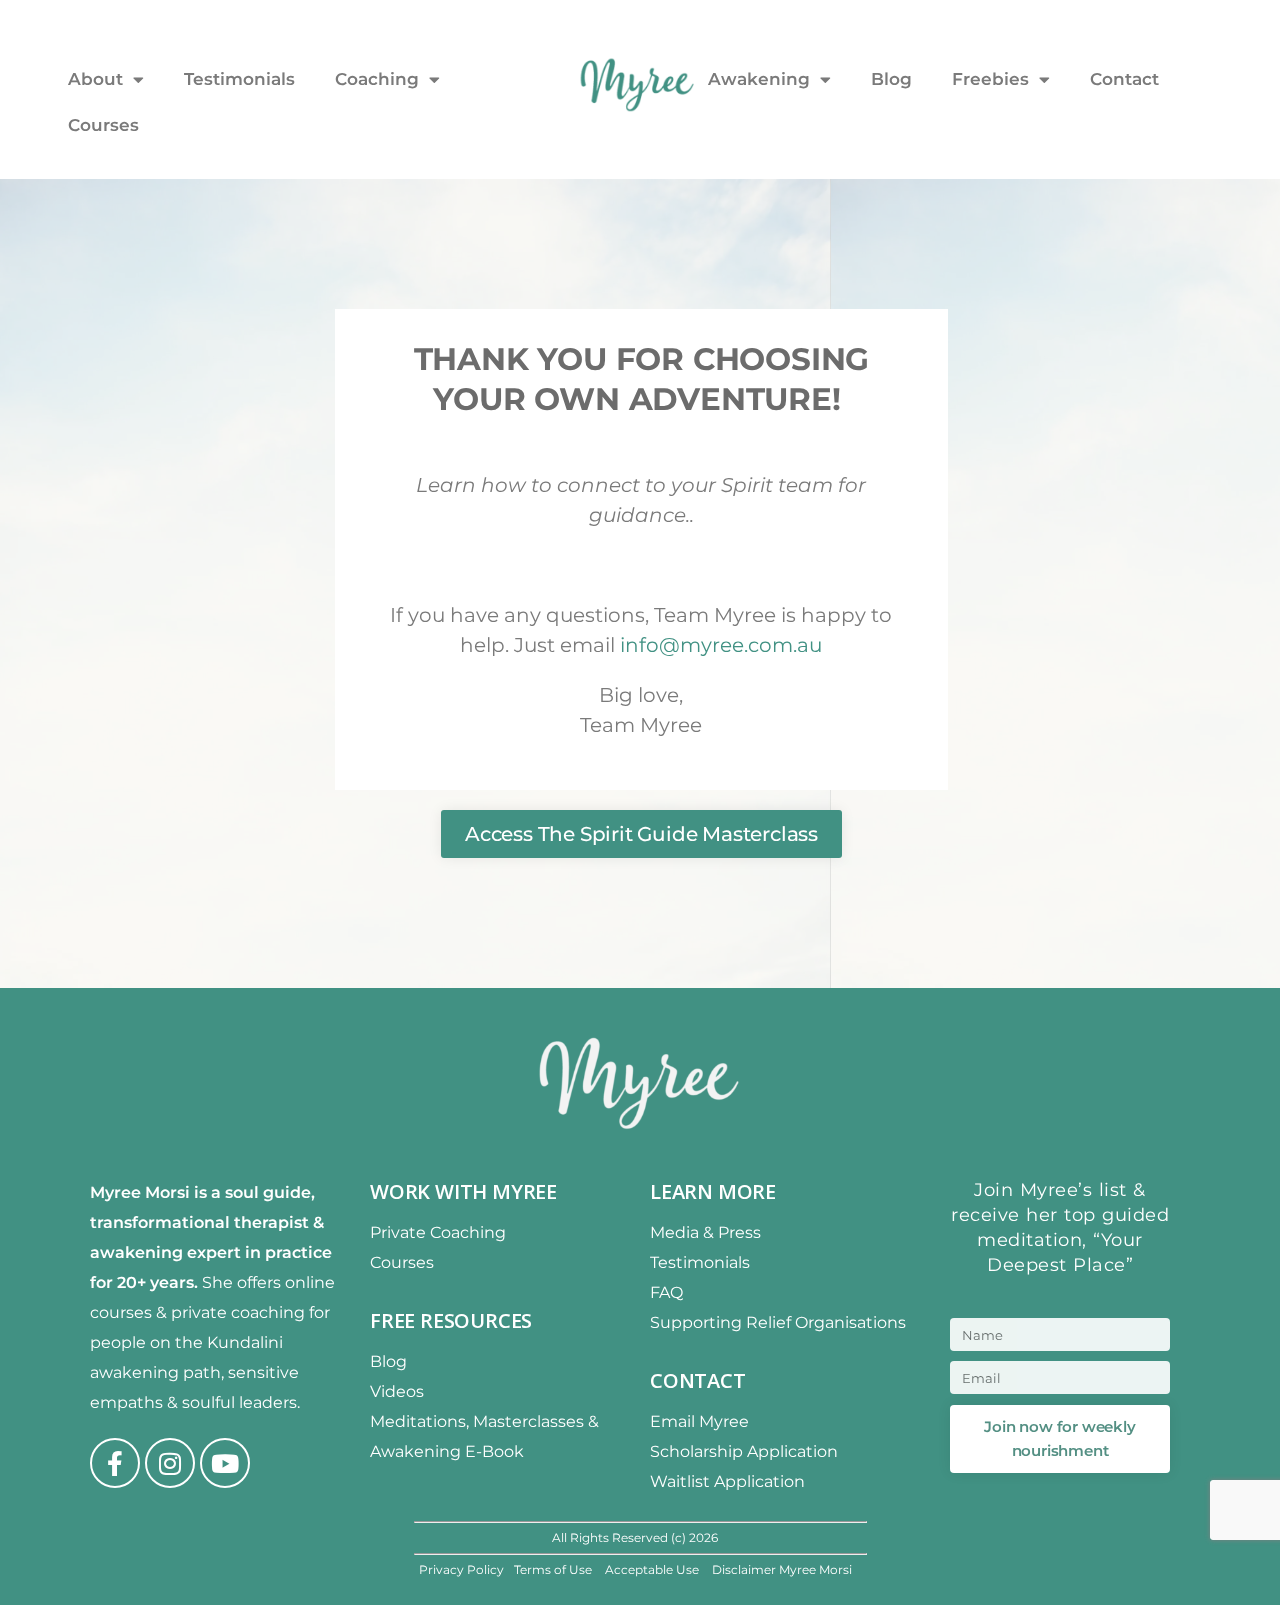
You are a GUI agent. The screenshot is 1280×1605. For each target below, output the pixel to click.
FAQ (666, 1292)
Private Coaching (438, 1232)
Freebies (990, 79)
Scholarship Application (744, 1451)
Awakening (759, 79)
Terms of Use (554, 1569)
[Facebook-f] (115, 1463)
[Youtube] (225, 1463)
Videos (397, 1391)
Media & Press (705, 1232)
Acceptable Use (653, 1569)
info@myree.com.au (721, 645)
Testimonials (239, 79)
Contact (1124, 79)
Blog (891, 79)
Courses (103, 125)
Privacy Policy (461, 1569)
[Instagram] (170, 1463)
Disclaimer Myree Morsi (782, 1569)
